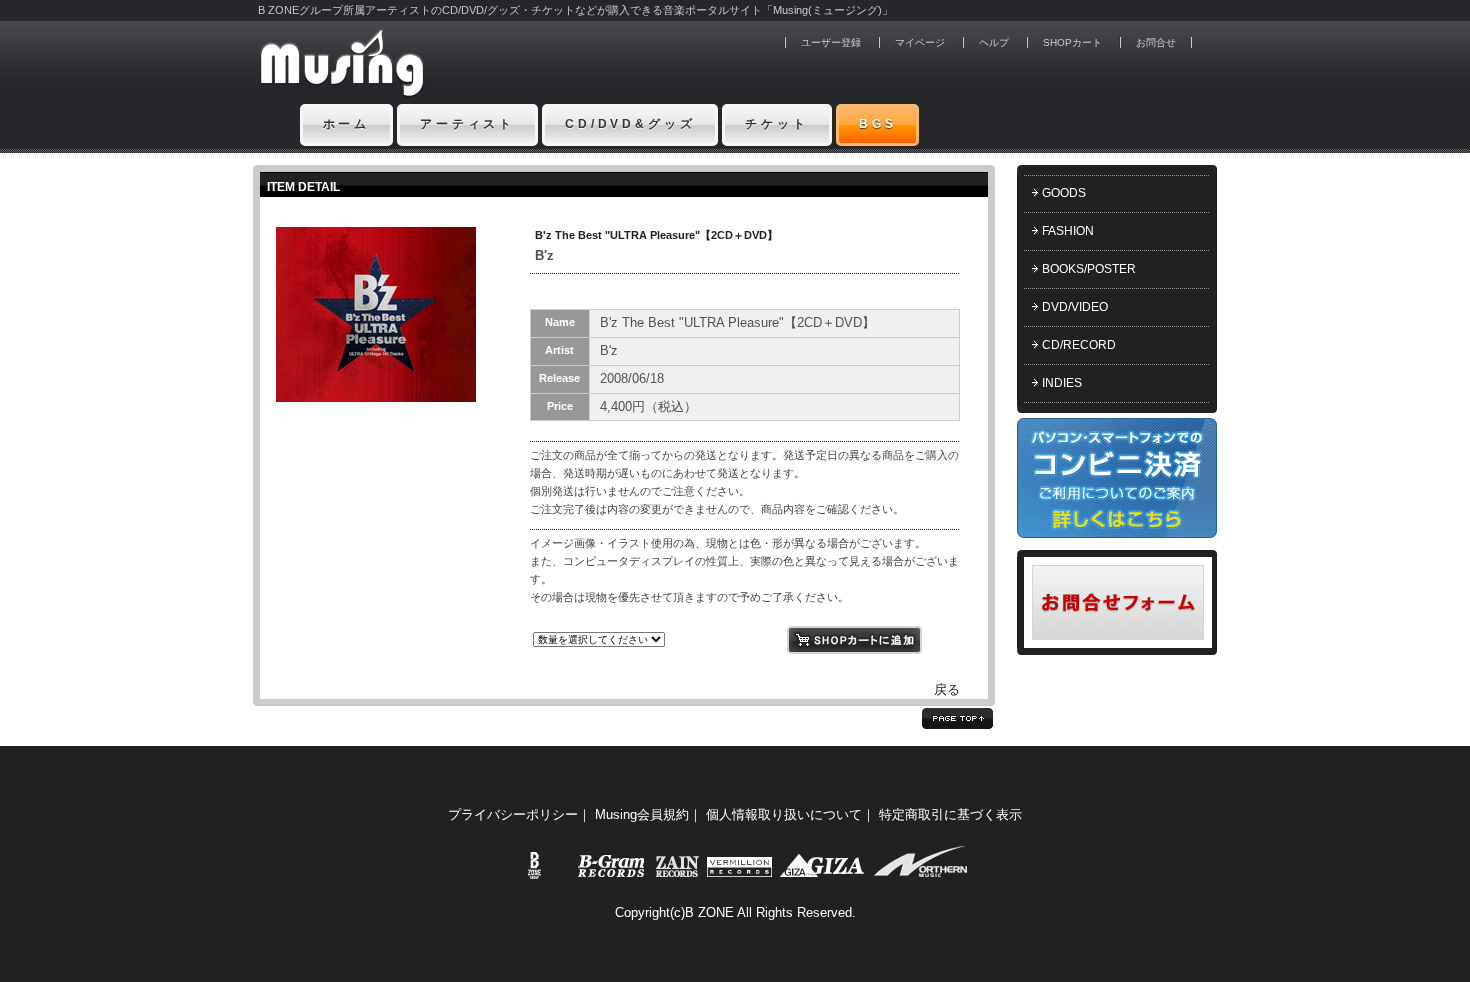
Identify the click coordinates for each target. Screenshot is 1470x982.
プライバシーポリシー (513, 814)
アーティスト (467, 124)
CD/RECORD (1079, 345)
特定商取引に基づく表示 (950, 814)
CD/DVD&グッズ (630, 124)
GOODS (1064, 193)
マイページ (920, 42)
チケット (776, 124)
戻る (947, 689)
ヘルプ (994, 42)
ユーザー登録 (831, 42)
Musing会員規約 (642, 814)
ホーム (347, 124)
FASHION (1068, 231)
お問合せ (1156, 42)
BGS (878, 124)
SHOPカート (1072, 42)
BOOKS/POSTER (1089, 269)
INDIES (1062, 383)
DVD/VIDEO (1075, 307)
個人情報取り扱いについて (784, 814)
